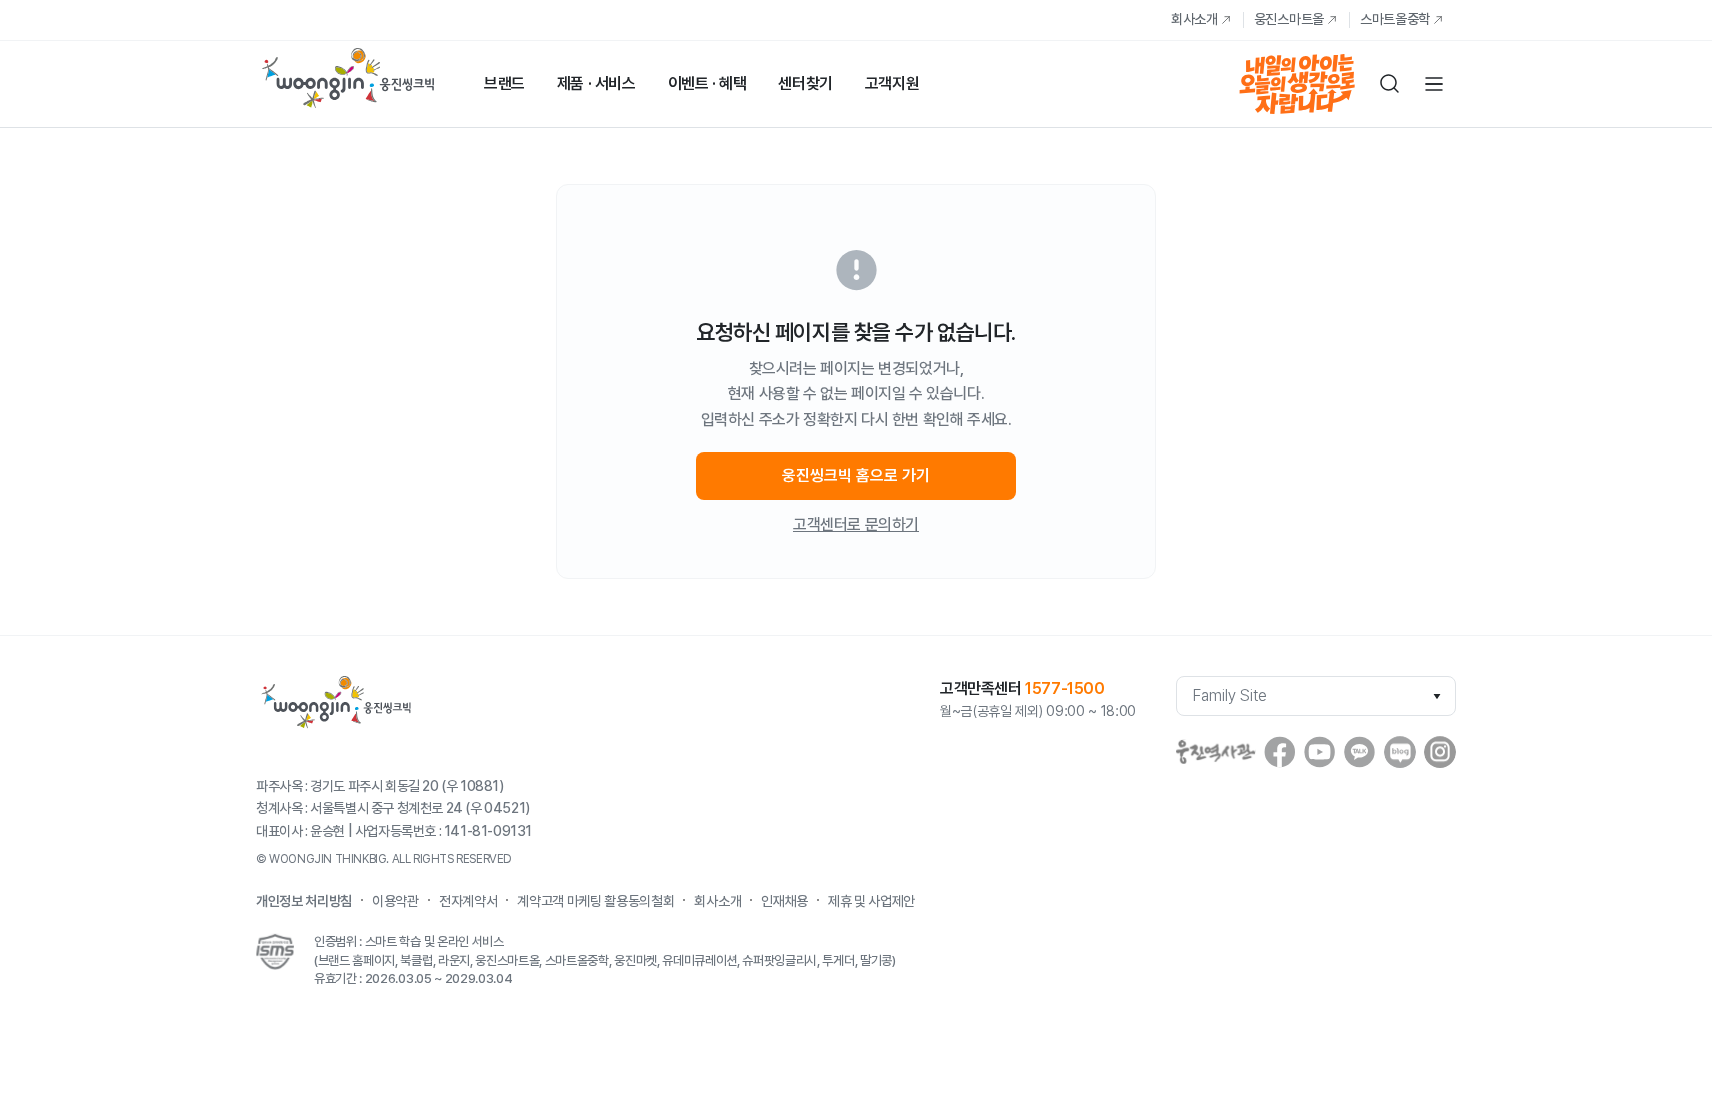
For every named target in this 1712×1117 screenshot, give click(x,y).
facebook (1280, 752)
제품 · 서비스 (596, 83)
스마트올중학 (1395, 19)
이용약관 (395, 901)
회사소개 (1194, 19)
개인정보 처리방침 (304, 901)
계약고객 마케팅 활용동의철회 (595, 901)
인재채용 (784, 901)
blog (1400, 752)
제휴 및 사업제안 (871, 901)
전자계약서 (468, 901)
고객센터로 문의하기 (856, 524)
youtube (1320, 752)
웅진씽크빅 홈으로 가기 (856, 475)
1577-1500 (1064, 688)
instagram (1440, 752)
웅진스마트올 (1289, 19)
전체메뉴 (1434, 84)
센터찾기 (805, 83)
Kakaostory (1360, 752)
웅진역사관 (1216, 752)
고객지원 (892, 83)
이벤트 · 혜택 (707, 83)
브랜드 (504, 83)
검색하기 (1390, 84)
